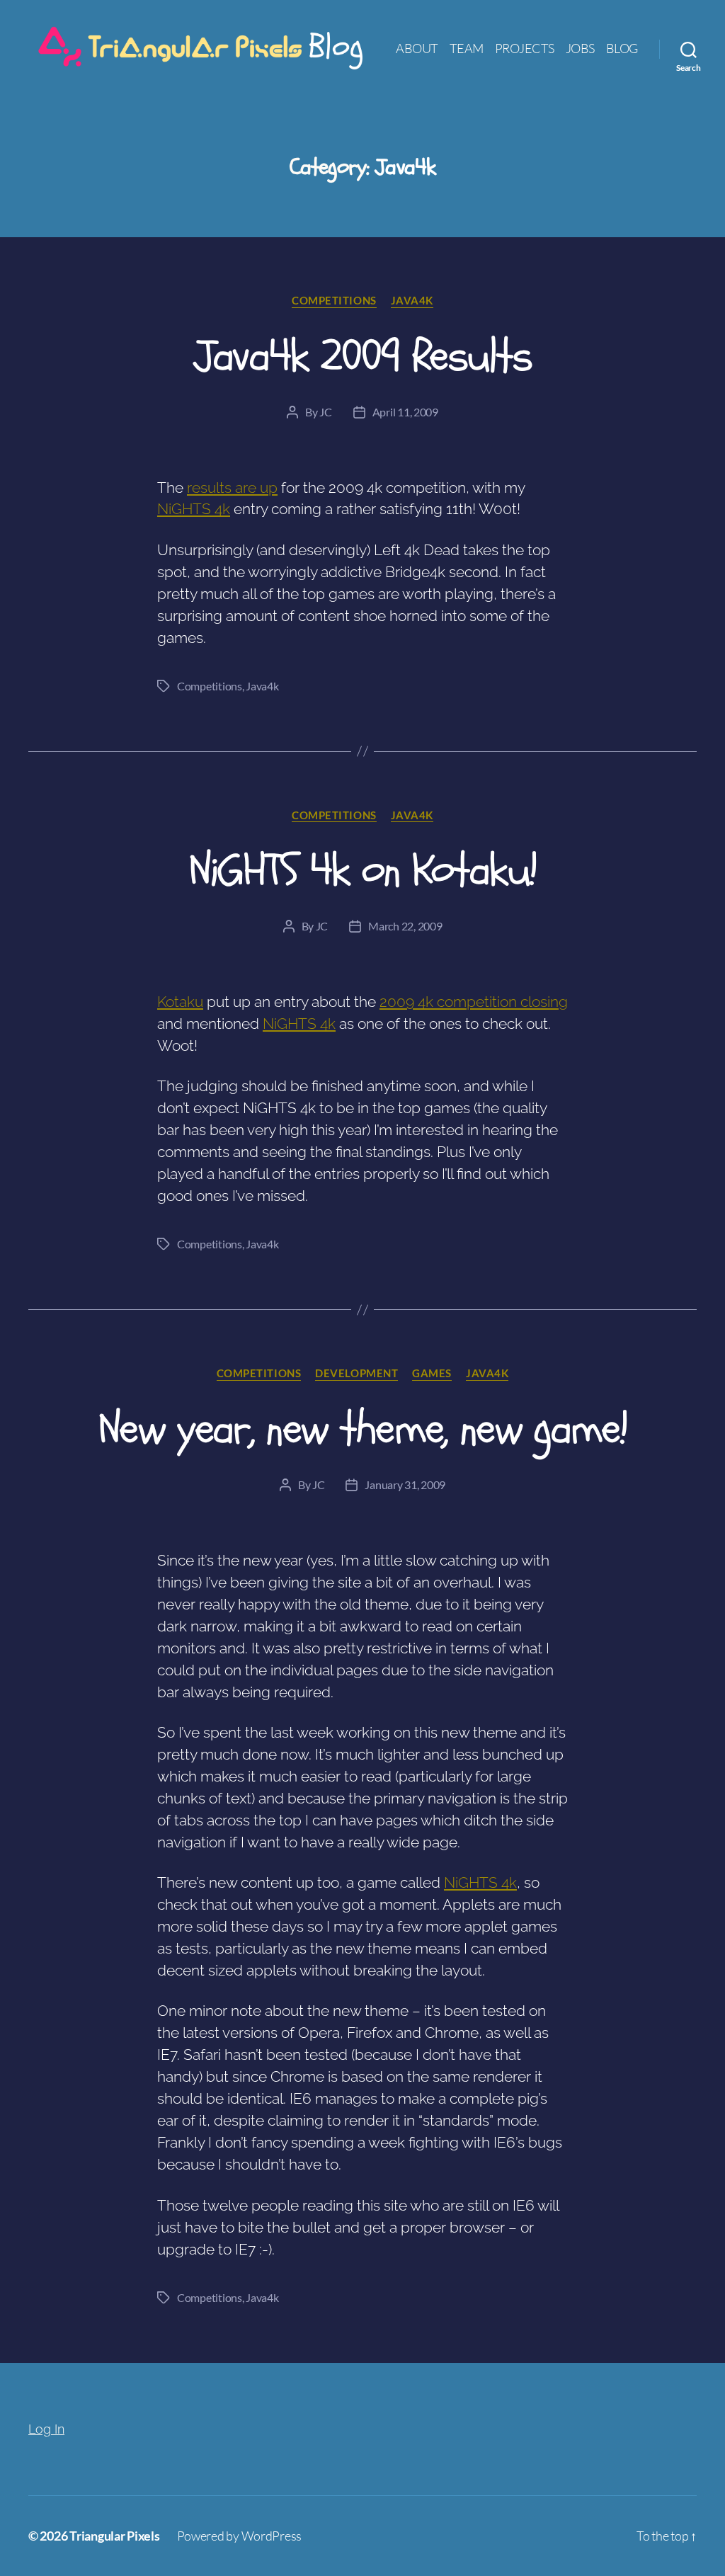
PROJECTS (525, 49)
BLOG (622, 49)
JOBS (580, 49)
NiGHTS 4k (194, 509)
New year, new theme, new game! (362, 1429)
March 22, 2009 (405, 926)
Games (432, 1373)
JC (325, 412)
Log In (46, 2429)
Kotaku (180, 1002)
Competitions (334, 300)
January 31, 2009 (405, 1484)
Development (356, 1373)
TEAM (467, 49)
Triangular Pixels (114, 2536)
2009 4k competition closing (474, 1002)
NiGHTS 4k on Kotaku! (363, 870)
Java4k (412, 300)
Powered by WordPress (240, 2536)
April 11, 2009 (405, 412)
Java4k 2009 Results (362, 356)
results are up (232, 488)
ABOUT (417, 49)
